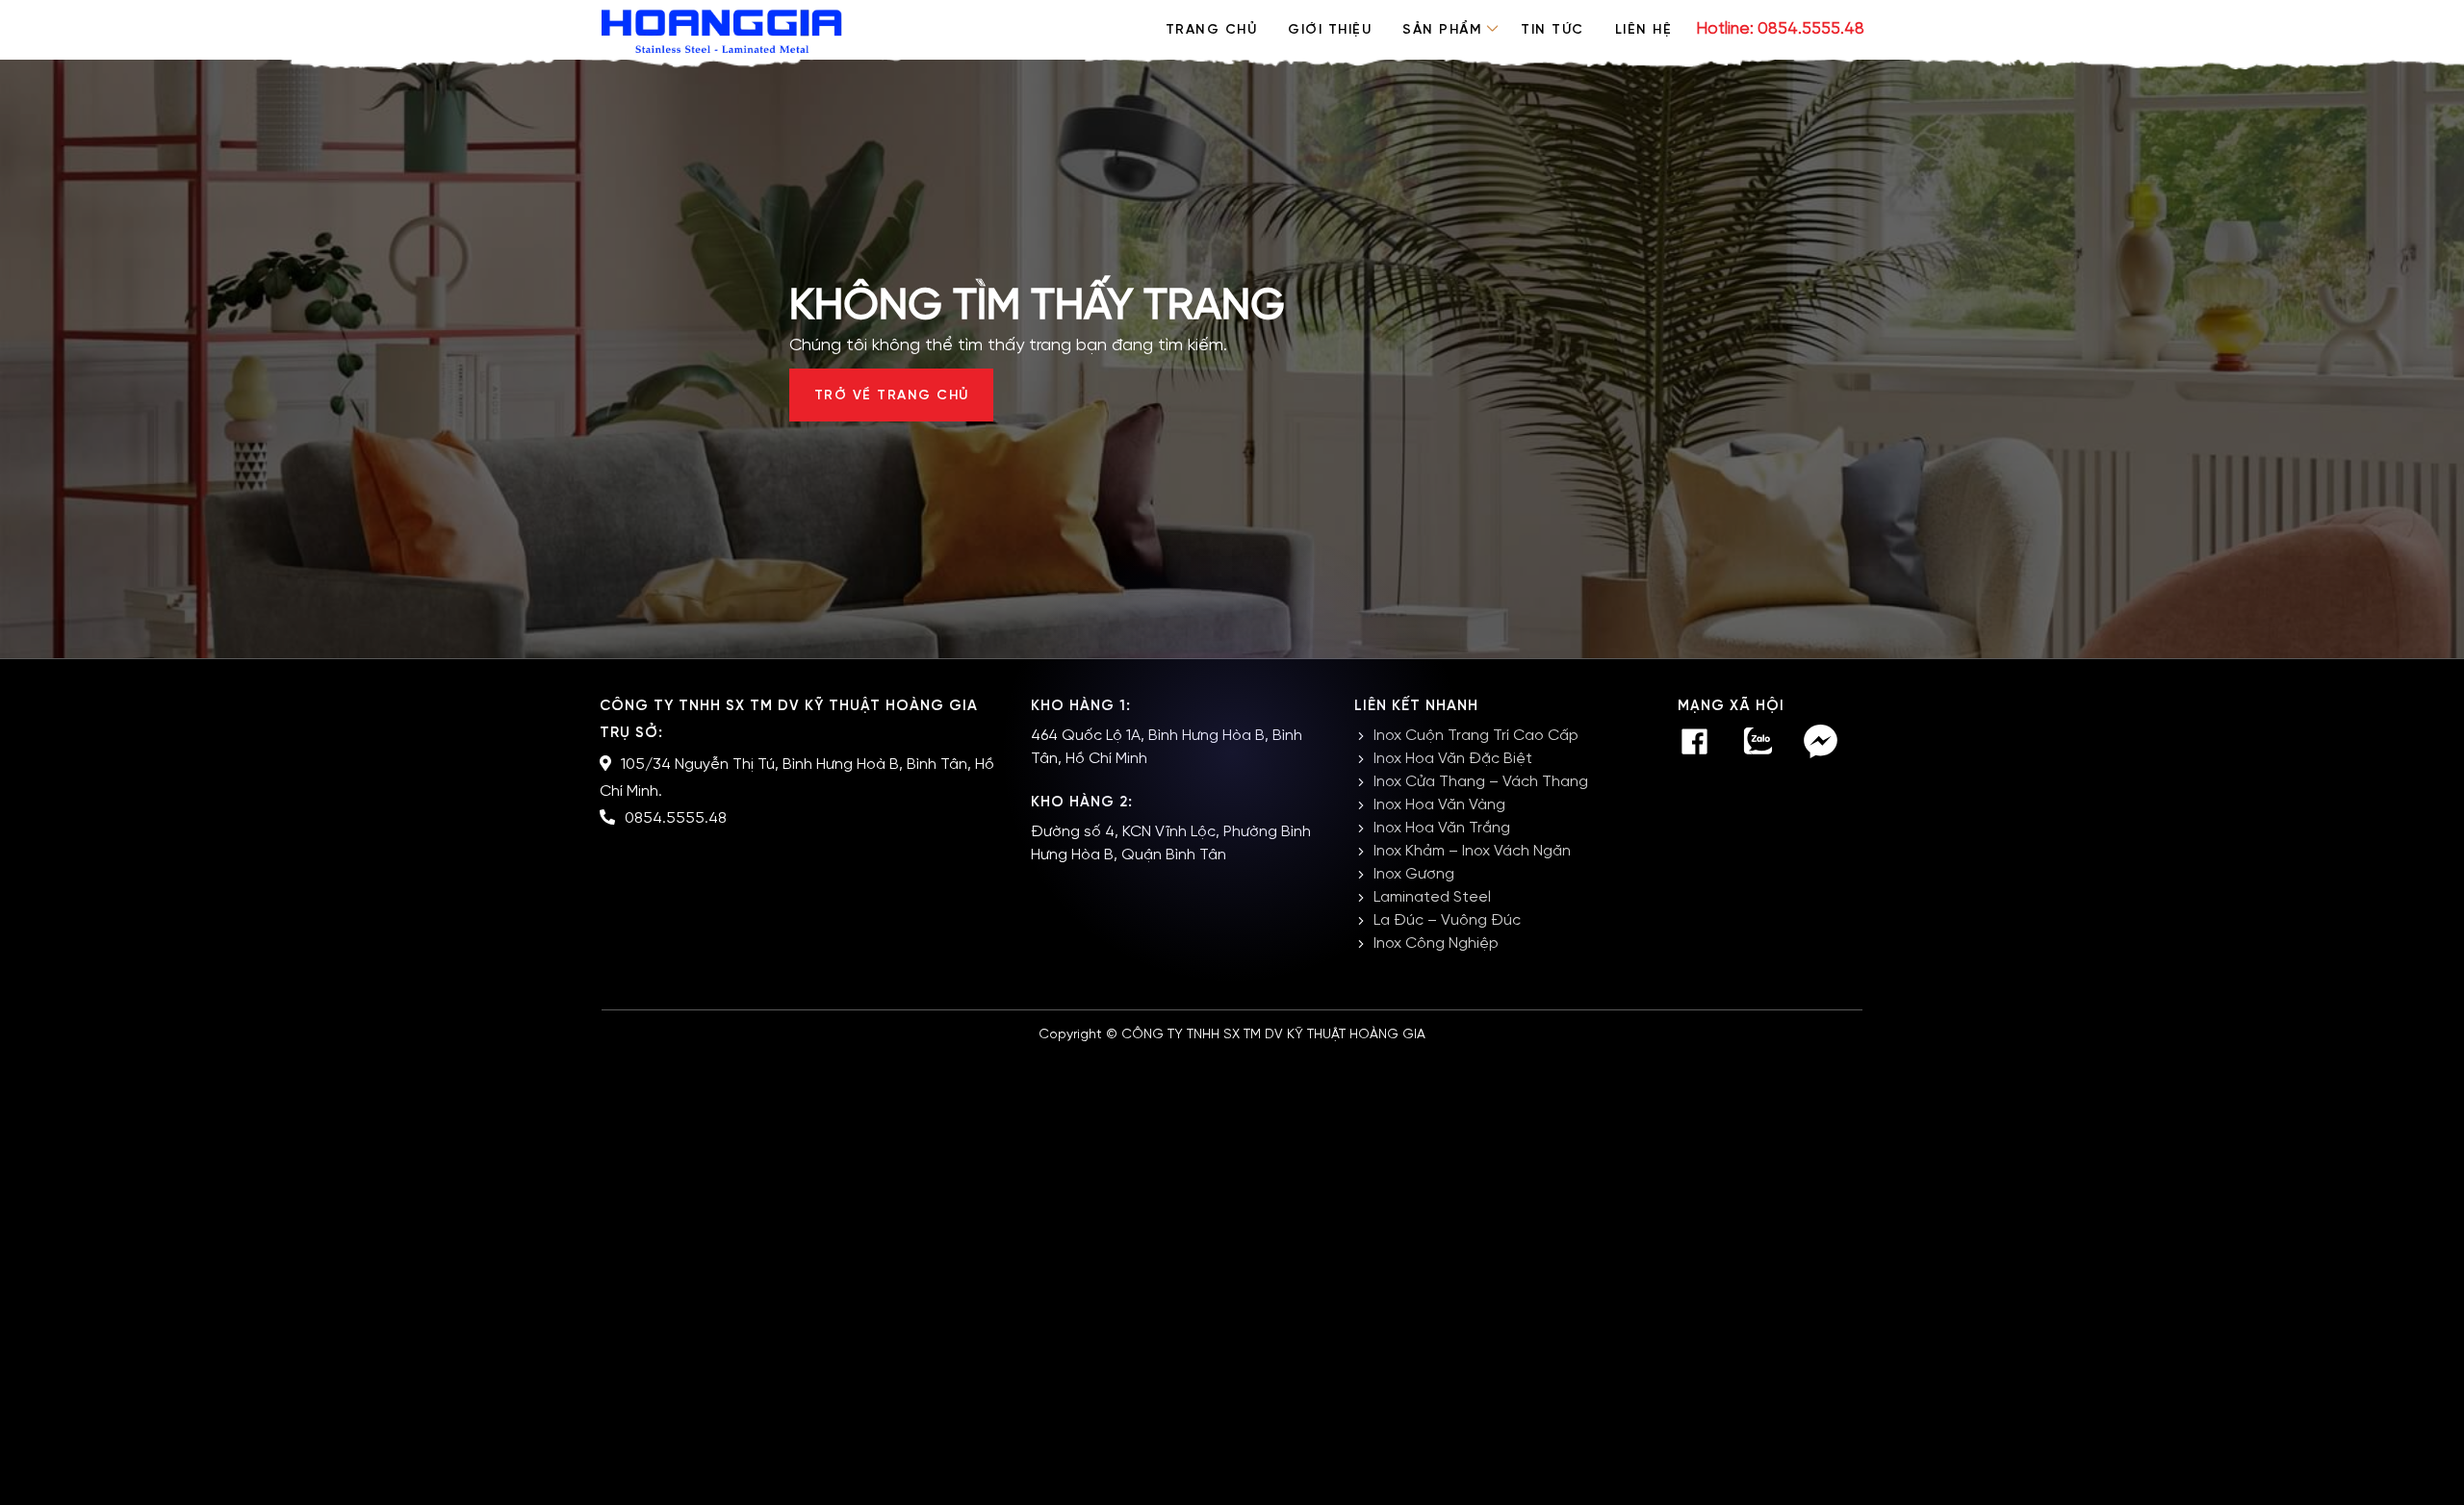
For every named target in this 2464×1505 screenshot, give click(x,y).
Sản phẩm (1442, 30)
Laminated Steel (1432, 897)
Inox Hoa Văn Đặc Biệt (1453, 759)
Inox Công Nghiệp (1436, 944)
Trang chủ (1212, 30)
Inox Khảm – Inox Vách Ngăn (1472, 851)
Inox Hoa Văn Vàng (1439, 805)
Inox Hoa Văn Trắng (1442, 828)
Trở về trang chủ (892, 396)
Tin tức (1553, 30)
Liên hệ (1644, 30)
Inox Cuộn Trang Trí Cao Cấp (1476, 736)
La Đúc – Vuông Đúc (1447, 920)
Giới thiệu (1330, 30)
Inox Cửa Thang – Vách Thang (1481, 782)
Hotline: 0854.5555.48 (1780, 29)
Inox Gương (1414, 874)
